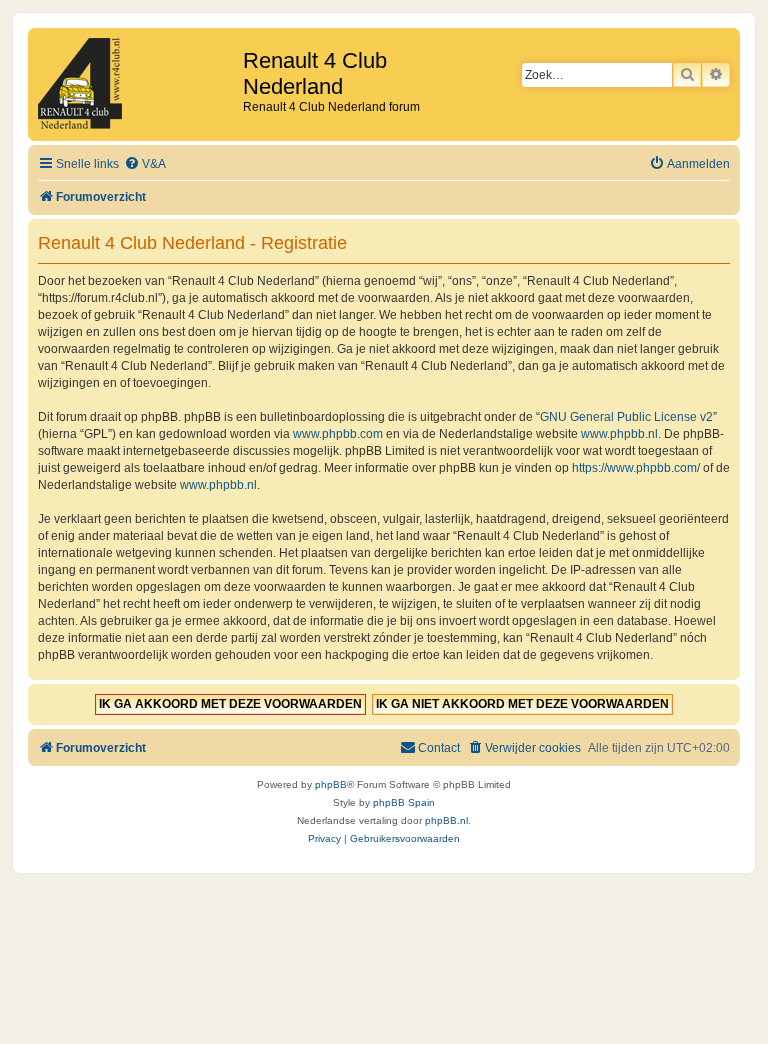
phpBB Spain (404, 802)
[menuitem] (145, 164)
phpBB (331, 784)
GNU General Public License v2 (626, 417)
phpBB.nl (446, 820)
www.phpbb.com (338, 434)
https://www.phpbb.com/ (636, 468)
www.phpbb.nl (619, 434)
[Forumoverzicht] (138, 84)
